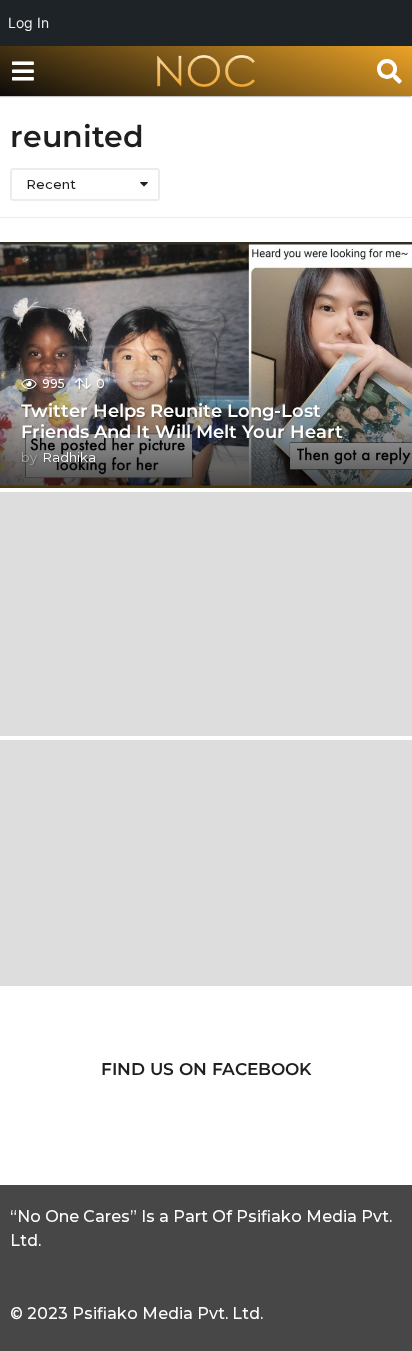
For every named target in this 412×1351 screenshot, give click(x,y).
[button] (22, 71)
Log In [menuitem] (28, 22)
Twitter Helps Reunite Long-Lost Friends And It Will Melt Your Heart (182, 422)
